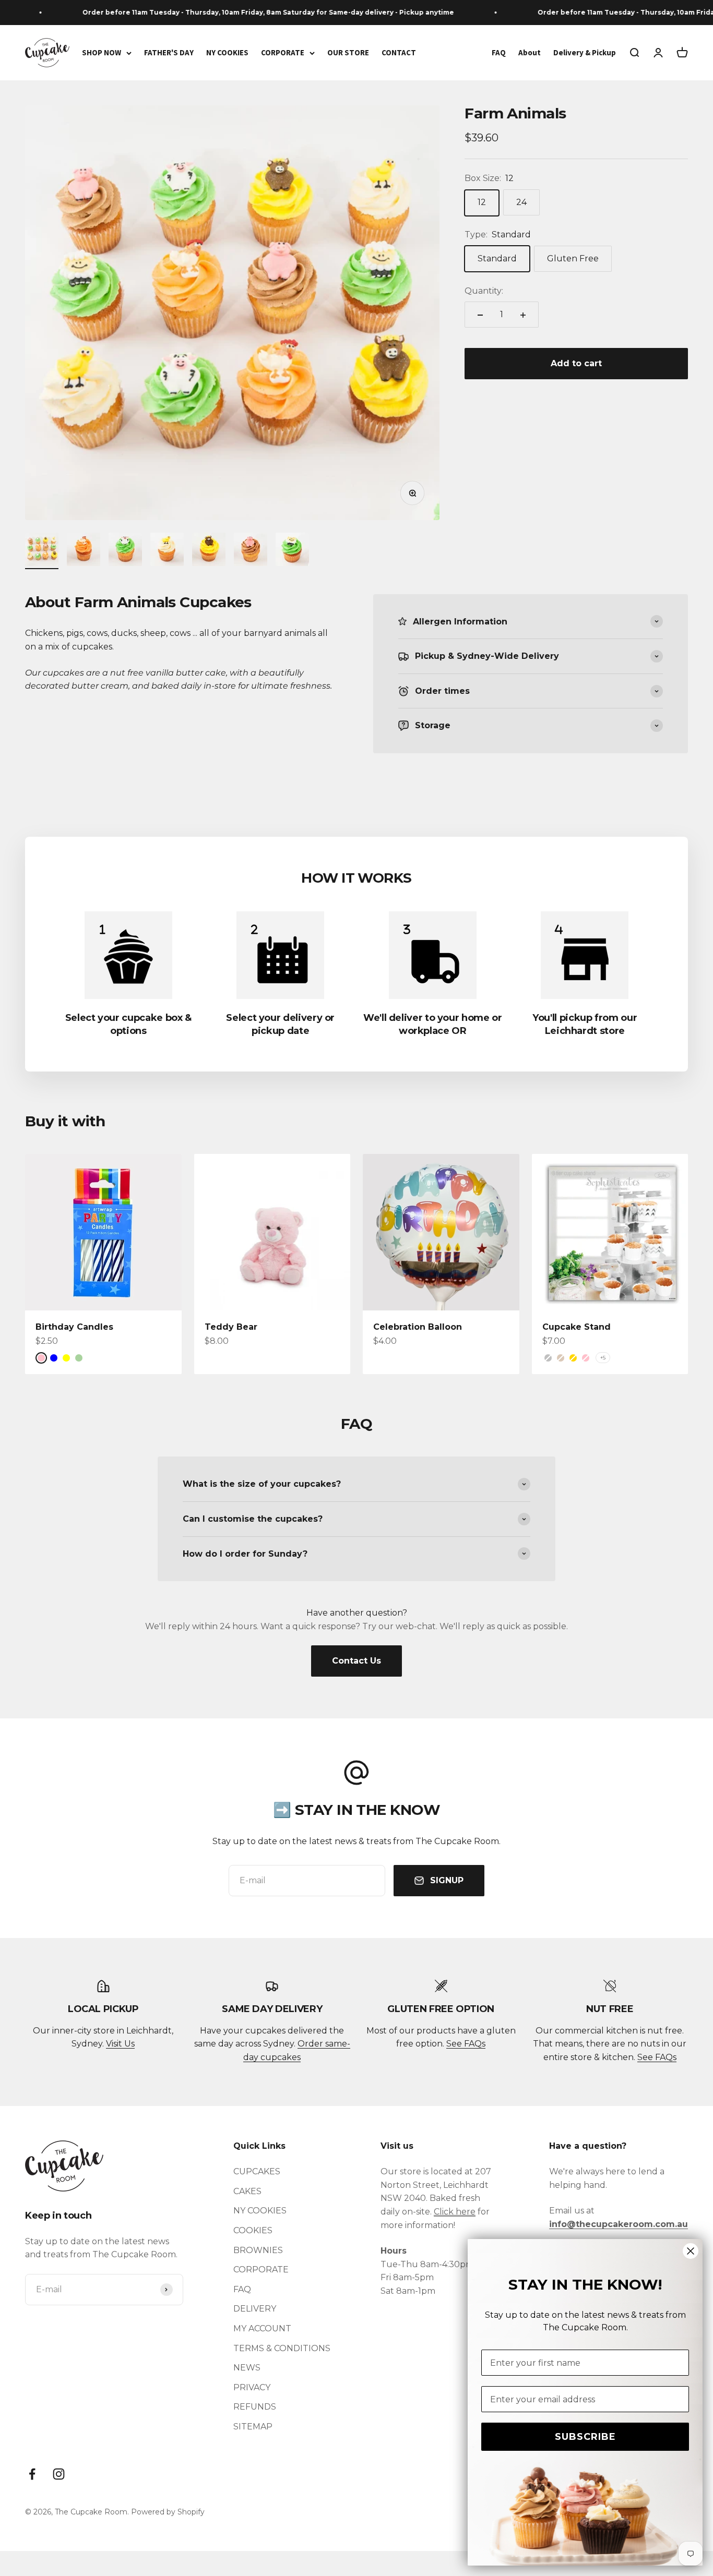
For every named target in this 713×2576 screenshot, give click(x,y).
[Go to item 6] (251, 551)
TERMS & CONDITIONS (282, 2348)
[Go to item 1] (42, 551)
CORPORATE (283, 52)
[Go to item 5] (209, 551)
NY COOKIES (227, 52)
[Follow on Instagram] (59, 2474)
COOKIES (253, 2230)
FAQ (499, 52)
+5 (603, 1358)
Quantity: (484, 291)
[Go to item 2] (84, 551)
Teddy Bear (231, 1327)
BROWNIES (258, 2250)
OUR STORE (348, 52)
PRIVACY (252, 2387)
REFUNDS (255, 2407)
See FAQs (466, 2044)
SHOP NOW (102, 52)
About (530, 52)
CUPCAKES (257, 2171)
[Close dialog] (691, 2251)
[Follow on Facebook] (32, 2474)
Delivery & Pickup (585, 52)
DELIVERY (255, 2309)
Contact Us (356, 1661)
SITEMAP (253, 2427)
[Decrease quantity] (480, 315)
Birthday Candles (74, 1327)
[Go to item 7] (292, 551)
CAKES (247, 2191)
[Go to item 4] (167, 551)
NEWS (247, 2368)
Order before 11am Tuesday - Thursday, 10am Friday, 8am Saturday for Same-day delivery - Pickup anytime (243, 12)
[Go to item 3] (125, 551)
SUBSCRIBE (585, 2437)
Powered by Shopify (168, 2512)
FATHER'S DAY (169, 52)
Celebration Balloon (418, 1327)
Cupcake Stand (577, 1327)
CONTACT (399, 52)
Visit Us (120, 2044)
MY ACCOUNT (262, 2328)
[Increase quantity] (523, 315)
